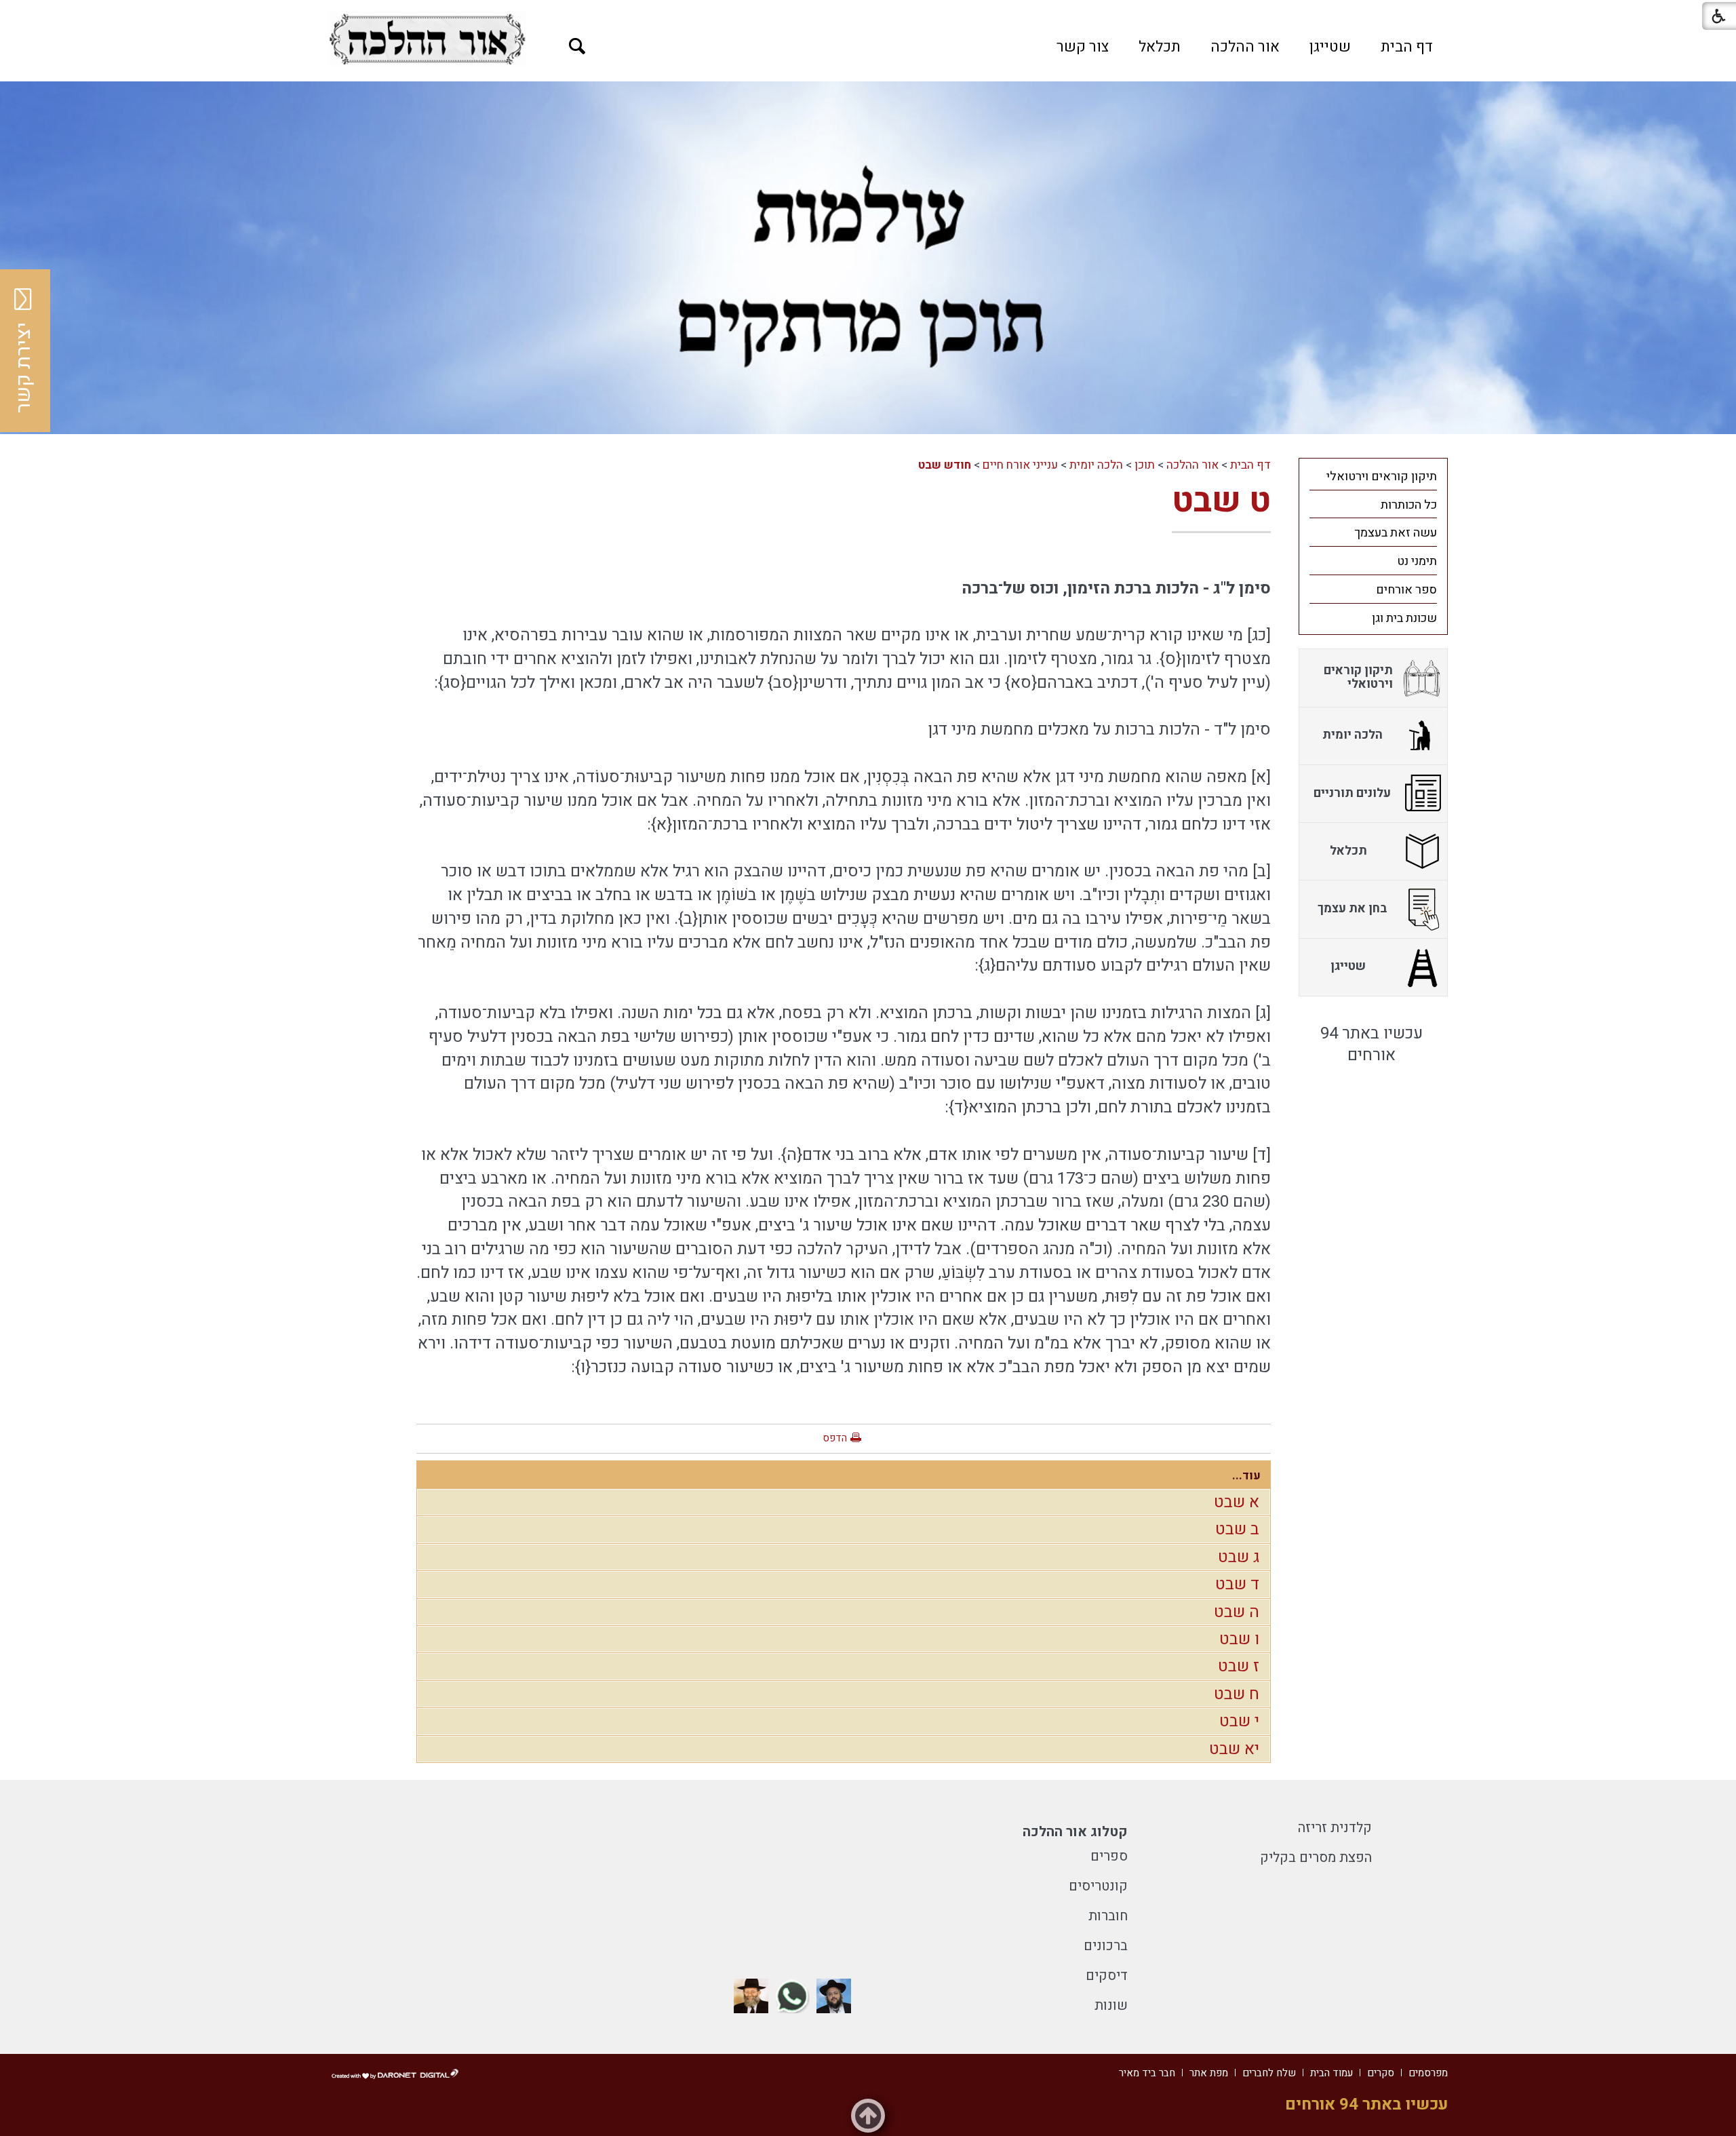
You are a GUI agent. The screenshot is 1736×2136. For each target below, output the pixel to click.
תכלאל (1160, 47)
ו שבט (1239, 1639)
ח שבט (1237, 1694)
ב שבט (1237, 1529)
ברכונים (1106, 1946)
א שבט (1237, 1502)
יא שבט (1234, 1749)
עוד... (1246, 1476)
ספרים (1109, 1856)
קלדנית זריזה (1335, 1828)
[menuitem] (1407, 47)
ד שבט (1237, 1584)
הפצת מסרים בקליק (1316, 1858)
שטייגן (1330, 47)
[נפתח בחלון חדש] (427, 39)
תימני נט (1417, 561)
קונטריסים (1098, 1886)
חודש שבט (945, 465)
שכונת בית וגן (1404, 618)
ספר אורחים (1406, 590)
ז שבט (1239, 1666)
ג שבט (1239, 1557)
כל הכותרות (1409, 505)
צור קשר (1083, 47)
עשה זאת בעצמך (1396, 533)
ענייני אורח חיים (1020, 465)
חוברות (1108, 1916)
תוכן (1145, 465)
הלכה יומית (1096, 465)
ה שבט (1237, 1612)
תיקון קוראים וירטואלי (1382, 477)
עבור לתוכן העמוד (868, 14)
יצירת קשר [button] (24, 368)
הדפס (835, 1438)
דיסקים (1107, 1976)
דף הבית (1407, 47)
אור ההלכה (1245, 47)
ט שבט (1221, 501)
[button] (577, 46)
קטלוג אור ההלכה (1075, 1832)
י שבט (1239, 1721)
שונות (1111, 2005)
